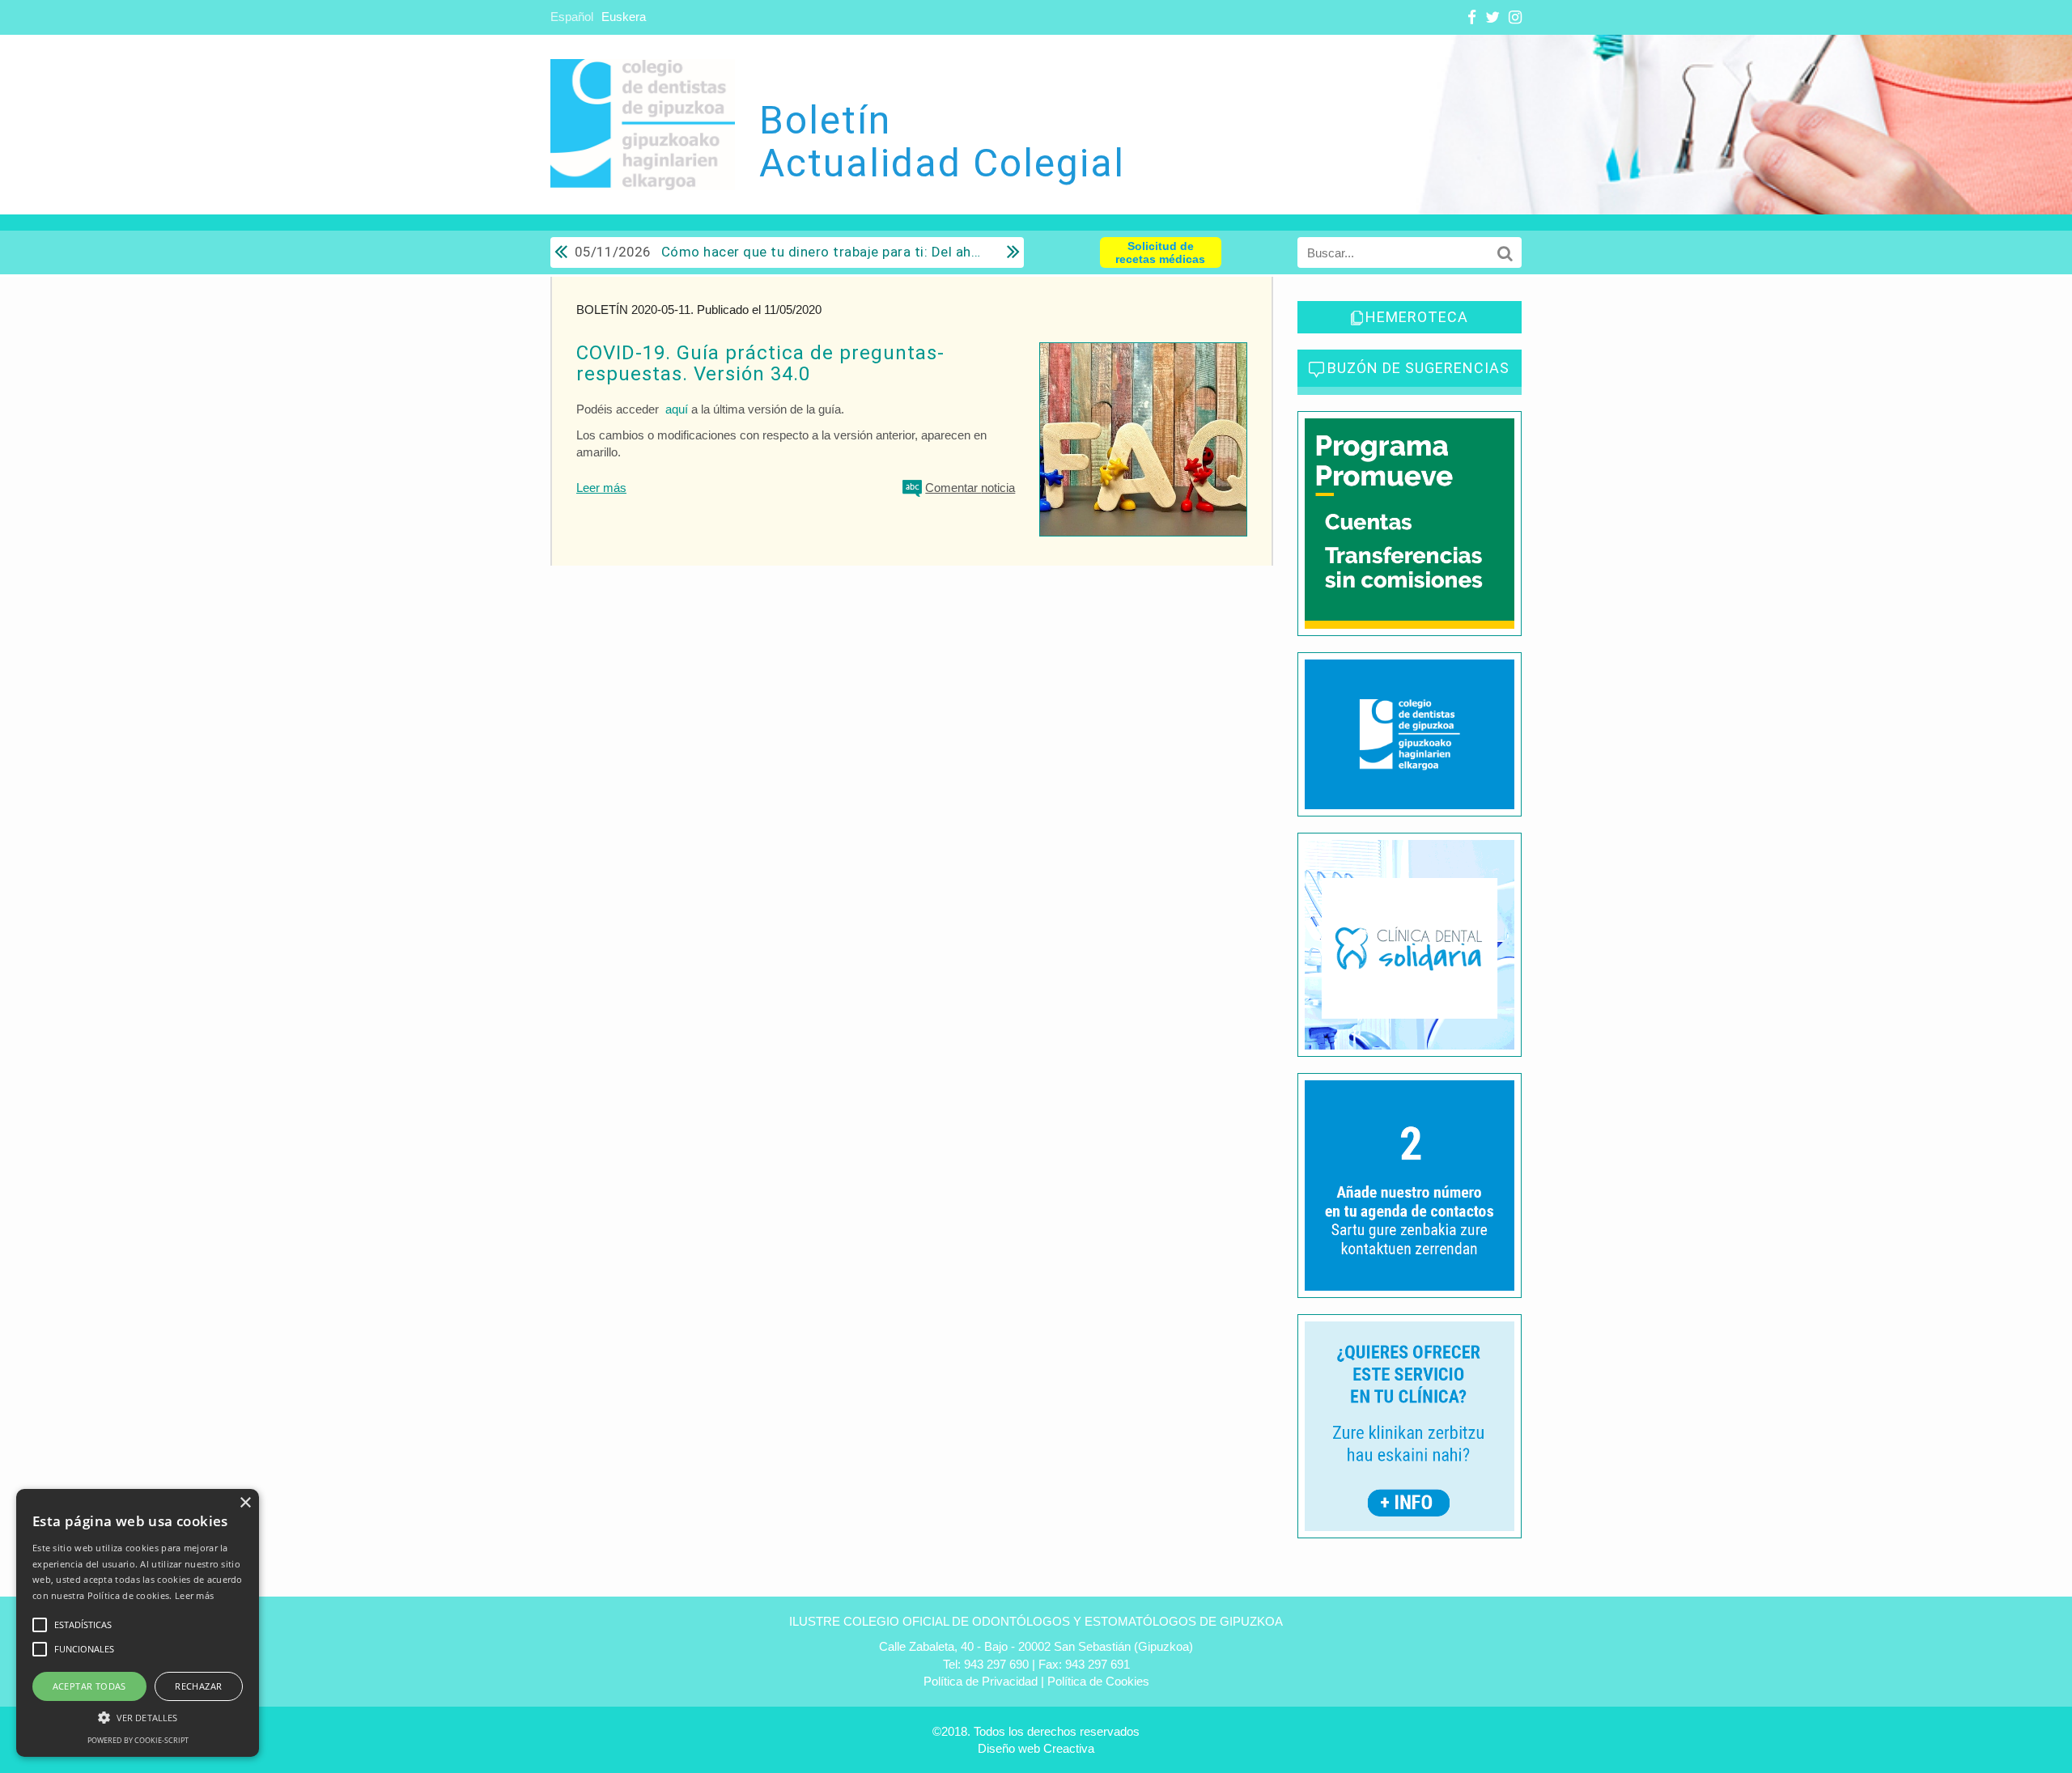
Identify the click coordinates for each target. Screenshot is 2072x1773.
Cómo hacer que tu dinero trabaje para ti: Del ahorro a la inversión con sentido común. (779, 252)
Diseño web (1009, 1748)
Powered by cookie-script (138, 1740)
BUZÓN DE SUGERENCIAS (1418, 368)
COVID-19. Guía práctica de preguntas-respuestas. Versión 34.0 (760, 363)
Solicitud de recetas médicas (1160, 252)
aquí (677, 409)
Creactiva (1069, 1748)
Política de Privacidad (981, 1681)
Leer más (601, 488)
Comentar (970, 488)
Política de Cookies (1098, 1681)
